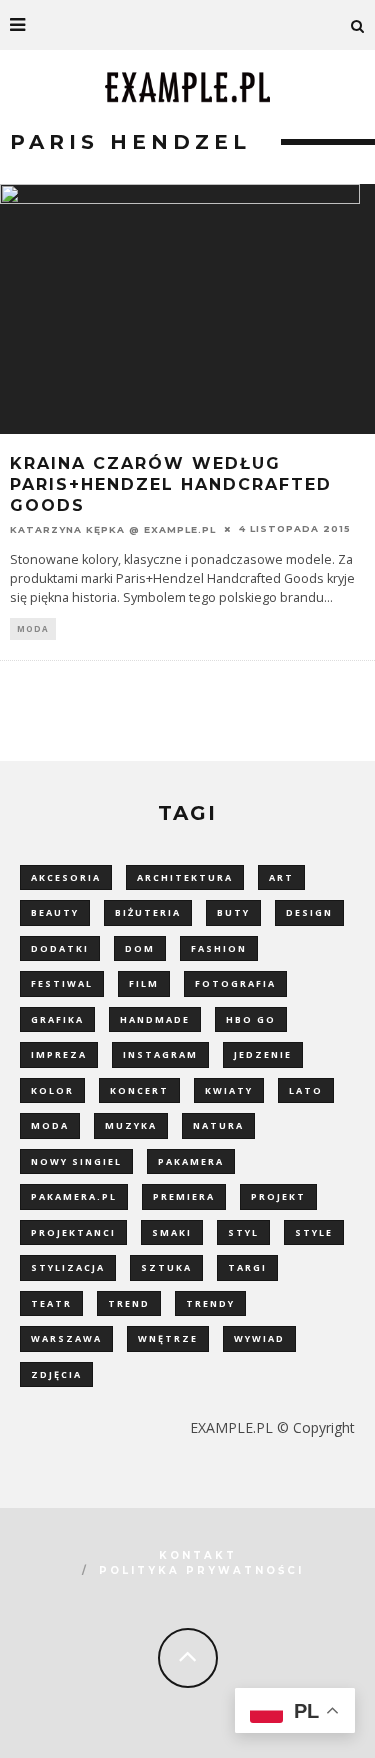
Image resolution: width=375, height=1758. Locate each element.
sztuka (166, 1267)
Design (309, 912)
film (144, 983)
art (281, 877)
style (314, 1232)
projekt (278, 1196)
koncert (139, 1090)
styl (243, 1232)
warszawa (66, 1338)
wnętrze (168, 1338)
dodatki (60, 948)
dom (140, 948)
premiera (184, 1196)
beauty (55, 912)
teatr (51, 1303)
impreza (59, 1054)
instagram (160, 1054)
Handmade (155, 1019)
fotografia (235, 983)
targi (247, 1267)
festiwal (62, 983)
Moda (33, 628)
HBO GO (251, 1019)
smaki (172, 1232)
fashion (219, 948)
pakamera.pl (74, 1196)
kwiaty (229, 1090)
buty (233, 912)
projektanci (73, 1232)
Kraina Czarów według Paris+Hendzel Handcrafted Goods (171, 484)
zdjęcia (56, 1374)
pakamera (191, 1161)
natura (218, 1125)
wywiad (259, 1338)
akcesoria (66, 877)
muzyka (131, 1125)
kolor (52, 1090)
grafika (57, 1019)
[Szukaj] (358, 25)
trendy (210, 1303)
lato (306, 1090)
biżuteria (148, 912)
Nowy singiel (76, 1161)
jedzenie (263, 1054)
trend (129, 1303)
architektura (185, 877)
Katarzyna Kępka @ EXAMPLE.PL (113, 529)
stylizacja (68, 1267)
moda (50, 1125)
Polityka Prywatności (201, 1570)
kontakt (198, 1555)
